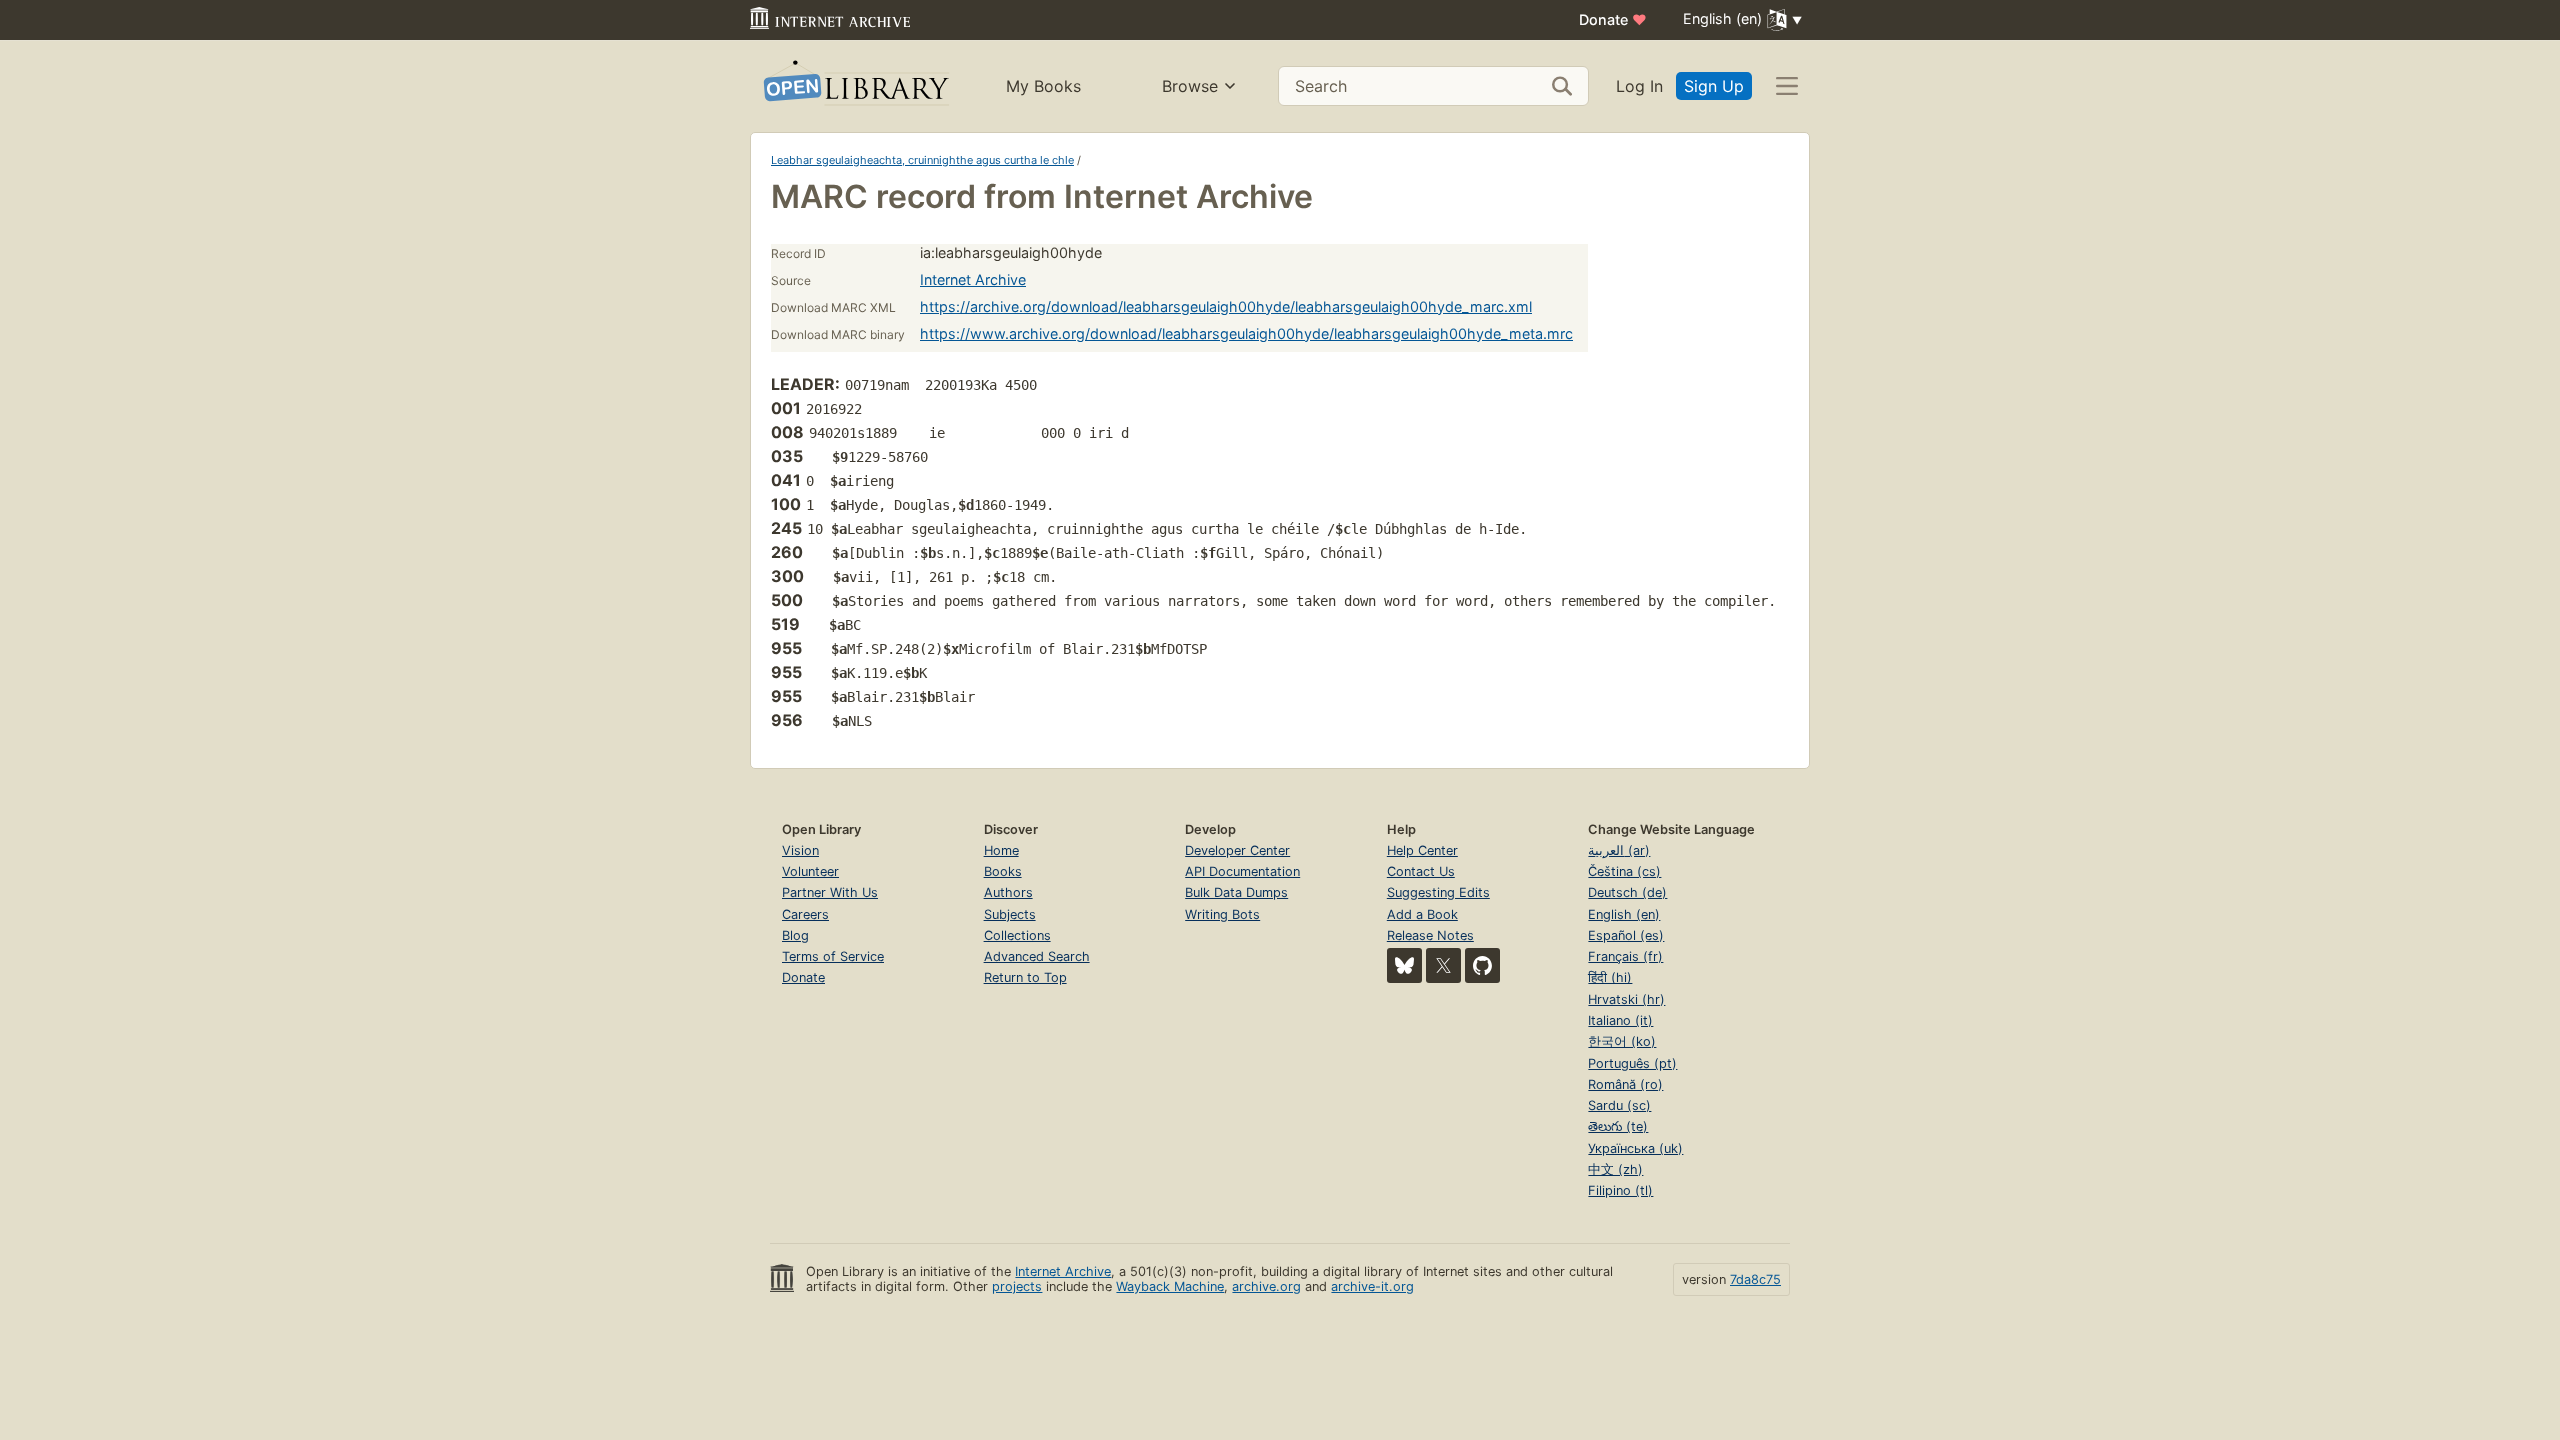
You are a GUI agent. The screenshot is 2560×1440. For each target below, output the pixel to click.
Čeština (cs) (1624, 871)
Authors (1008, 892)
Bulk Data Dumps (1236, 892)
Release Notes (1430, 935)
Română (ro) (1625, 1084)
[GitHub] (1482, 965)
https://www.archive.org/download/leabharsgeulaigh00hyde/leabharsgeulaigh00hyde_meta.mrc (1246, 333)
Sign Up (1714, 86)
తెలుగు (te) (1618, 1126)
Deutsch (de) (1627, 892)
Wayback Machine (1170, 1286)
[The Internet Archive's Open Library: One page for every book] (854, 86)
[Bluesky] (1404, 965)
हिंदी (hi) (1610, 977)
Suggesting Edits (1438, 892)
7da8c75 (1755, 1279)
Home (1001, 850)
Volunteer (810, 871)
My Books (1043, 86)
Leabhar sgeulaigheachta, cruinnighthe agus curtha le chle (922, 160)
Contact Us (1421, 871)
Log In (1639, 86)
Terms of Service (833, 956)
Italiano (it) (1620, 1020)
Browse (1190, 86)
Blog (795, 935)
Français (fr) (1625, 956)
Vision (800, 850)
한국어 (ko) (1622, 1041)
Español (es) (1626, 935)
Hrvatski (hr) (1626, 999)
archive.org (1266, 1286)
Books (1003, 871)
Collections (1017, 935)
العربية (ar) (1619, 850)
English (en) (1624, 914)
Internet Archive (973, 279)
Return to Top (1025, 977)
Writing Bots (1222, 914)
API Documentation (1242, 871)
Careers (805, 914)
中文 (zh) (1615, 1169)
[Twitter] (1443, 965)
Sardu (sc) (1619, 1105)
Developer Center (1237, 850)
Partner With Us (830, 892)
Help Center (1422, 850)
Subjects (1010, 914)
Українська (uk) (1635, 1148)
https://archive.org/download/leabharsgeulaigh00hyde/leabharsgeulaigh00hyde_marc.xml (1226, 306)
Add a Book (1422, 914)
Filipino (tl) (1620, 1190)
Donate (1613, 19)
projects (1017, 1286)
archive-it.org (1372, 1286)
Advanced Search (1037, 956)
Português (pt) (1632, 1063)
